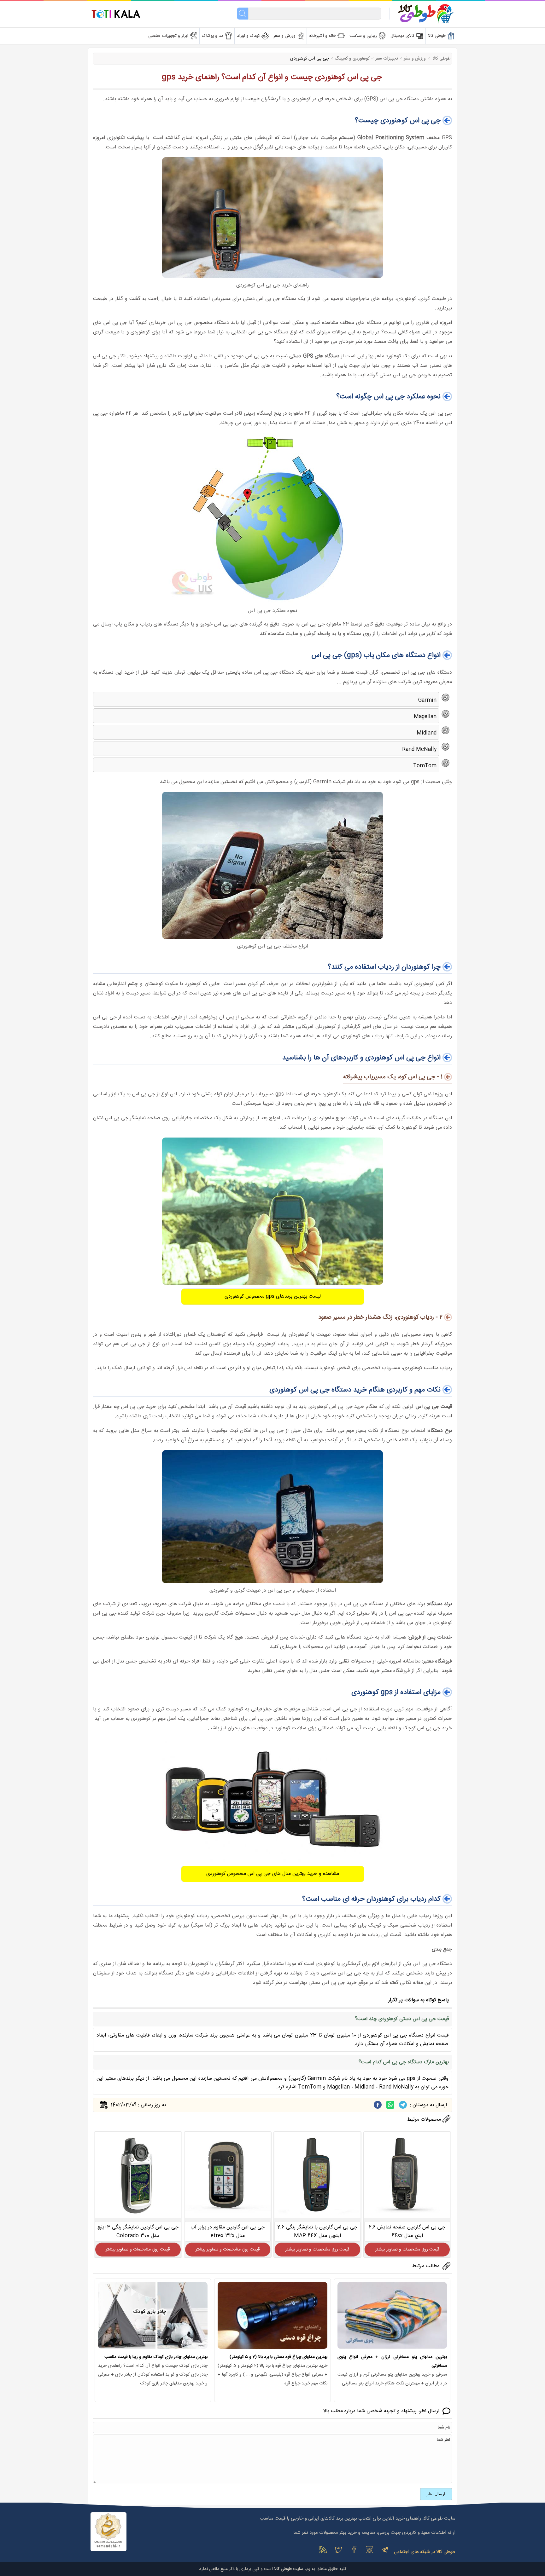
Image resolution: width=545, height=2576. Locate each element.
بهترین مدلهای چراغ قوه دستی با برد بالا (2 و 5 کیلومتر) (278, 2357)
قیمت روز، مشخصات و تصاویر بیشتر (407, 2250)
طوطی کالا (441, 59)
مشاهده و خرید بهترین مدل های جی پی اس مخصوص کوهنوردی (273, 1874)
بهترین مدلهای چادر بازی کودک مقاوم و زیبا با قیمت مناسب (156, 2357)
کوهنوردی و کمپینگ (352, 59)
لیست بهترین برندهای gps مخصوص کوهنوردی (273, 1297)
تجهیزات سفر (387, 59)
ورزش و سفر (415, 59)
